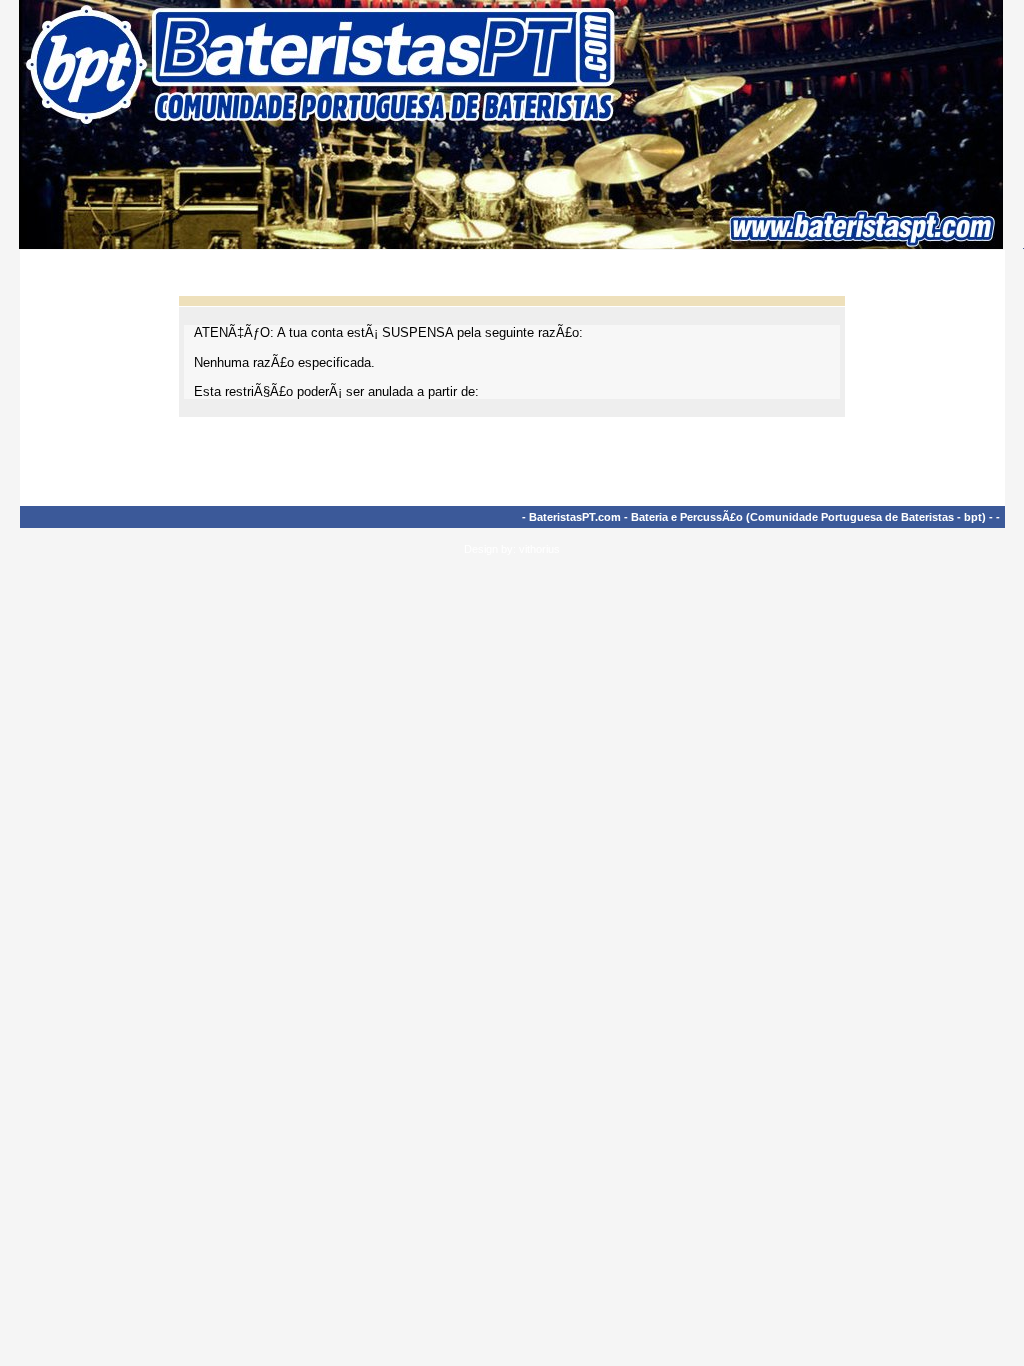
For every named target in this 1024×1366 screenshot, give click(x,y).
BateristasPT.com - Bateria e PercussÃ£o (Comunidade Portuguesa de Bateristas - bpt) (757, 517)
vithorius (539, 549)
